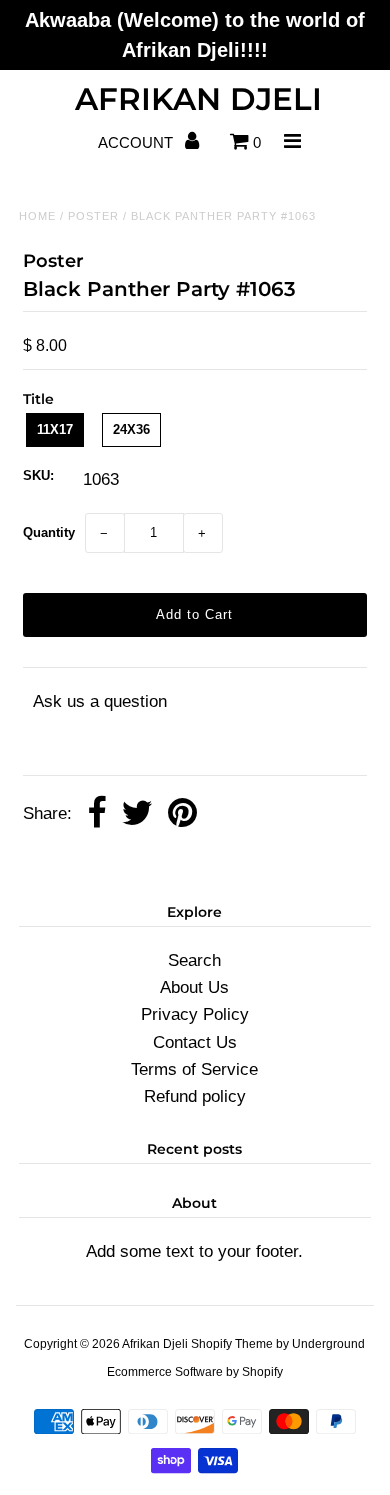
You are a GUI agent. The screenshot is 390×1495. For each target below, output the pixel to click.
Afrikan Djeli (198, 99)
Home (37, 216)
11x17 (55, 429)
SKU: (38, 475)
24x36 (131, 429)
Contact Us (195, 1042)
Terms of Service (194, 1069)
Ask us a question (100, 701)
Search (194, 960)
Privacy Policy (195, 1014)
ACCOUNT (137, 142)
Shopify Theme (232, 1344)
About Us (194, 987)
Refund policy (195, 1096)
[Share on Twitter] (137, 814)
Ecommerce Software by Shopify (195, 1372)
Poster (93, 216)
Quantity (49, 532)
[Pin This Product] (182, 814)
